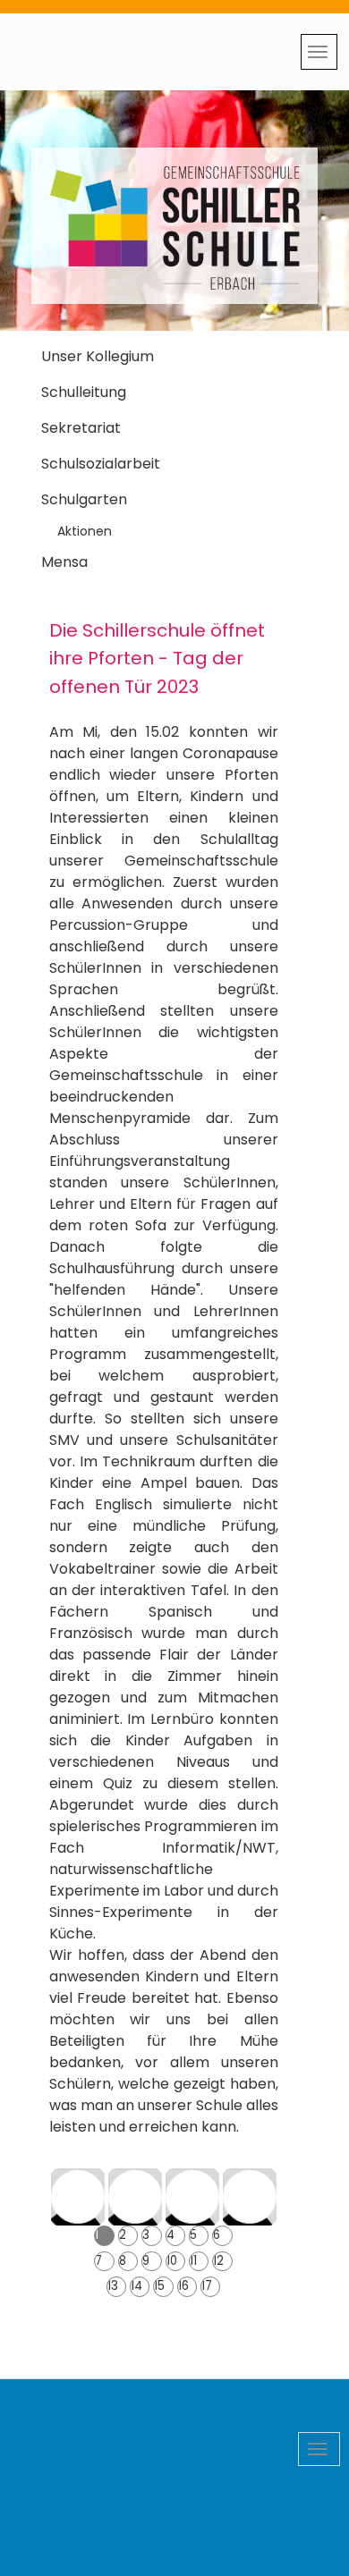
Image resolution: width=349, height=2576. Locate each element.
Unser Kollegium (98, 356)
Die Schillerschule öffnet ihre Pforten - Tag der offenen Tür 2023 (157, 658)
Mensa (64, 562)
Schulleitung (84, 392)
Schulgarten (84, 499)
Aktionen (85, 531)
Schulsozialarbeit (101, 464)
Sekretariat (81, 428)
